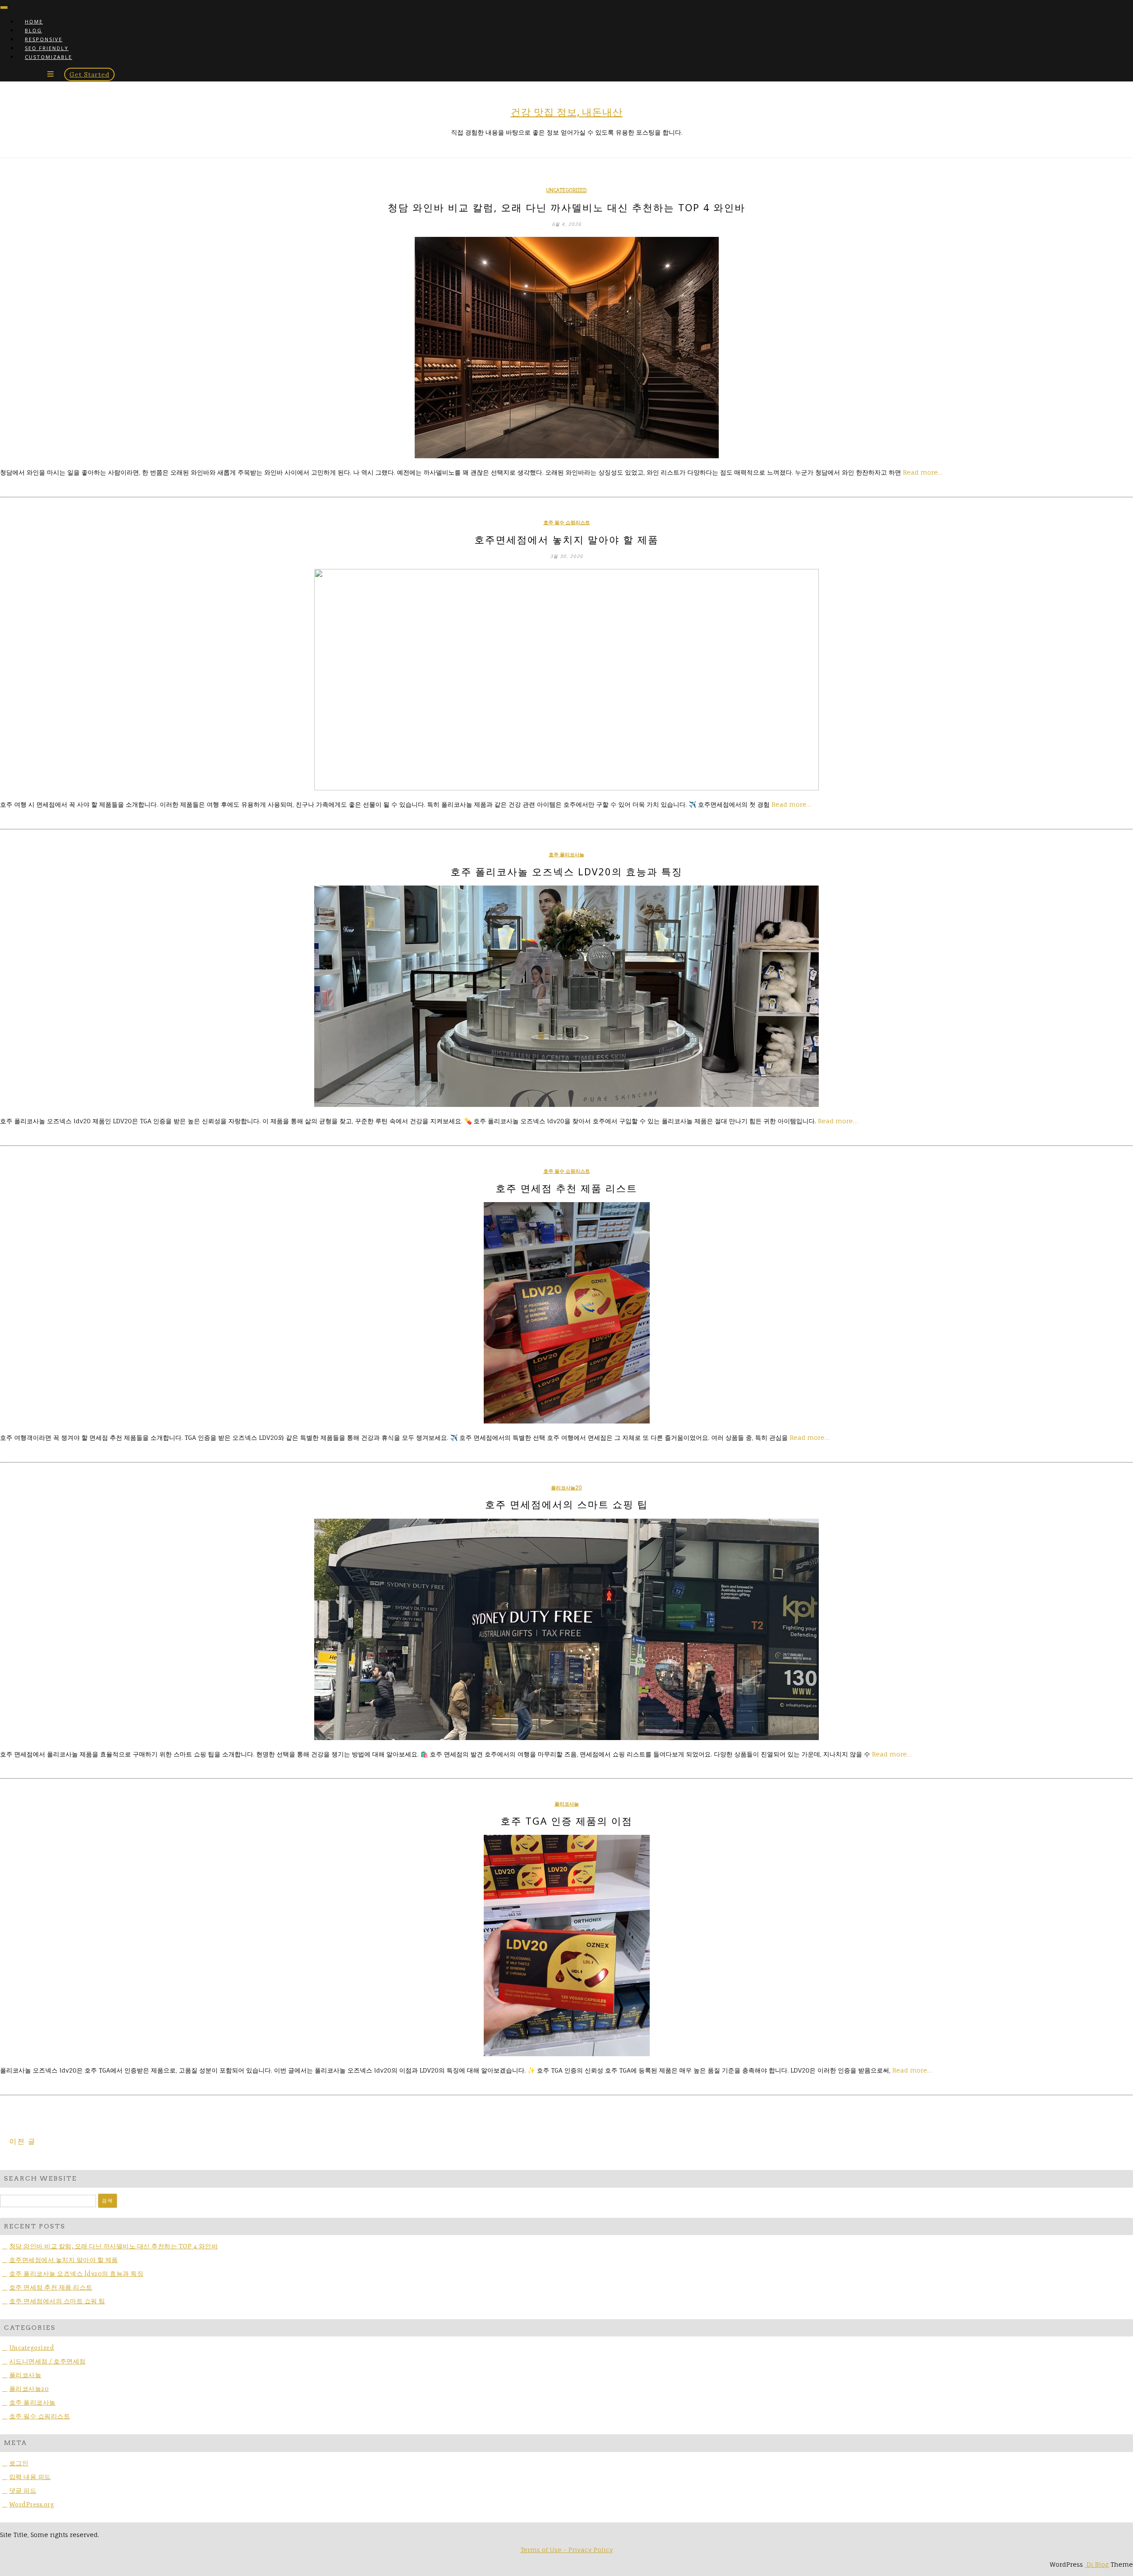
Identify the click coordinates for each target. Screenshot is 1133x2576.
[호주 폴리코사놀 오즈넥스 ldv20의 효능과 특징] (566, 996)
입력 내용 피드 (30, 2477)
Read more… (923, 472)
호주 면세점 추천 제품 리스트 (566, 1188)
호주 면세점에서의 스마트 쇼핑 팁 (566, 1504)
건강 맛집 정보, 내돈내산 (567, 112)
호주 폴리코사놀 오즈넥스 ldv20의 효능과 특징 (566, 871)
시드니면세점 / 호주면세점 (48, 2361)
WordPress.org (32, 2504)
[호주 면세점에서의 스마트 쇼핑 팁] (566, 1629)
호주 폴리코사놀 (566, 855)
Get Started (89, 74)
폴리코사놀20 (566, 1488)
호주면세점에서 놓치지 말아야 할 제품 (566, 539)
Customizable (48, 57)
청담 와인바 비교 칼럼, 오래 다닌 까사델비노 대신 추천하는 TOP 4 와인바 (566, 207)
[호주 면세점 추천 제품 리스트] (566, 1313)
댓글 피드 (23, 2491)
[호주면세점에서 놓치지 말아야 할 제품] (566, 680)
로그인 (19, 2463)
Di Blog (1097, 2564)
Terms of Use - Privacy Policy (567, 2550)
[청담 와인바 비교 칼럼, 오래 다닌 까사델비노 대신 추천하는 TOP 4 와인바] (566, 348)
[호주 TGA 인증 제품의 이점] (566, 1946)
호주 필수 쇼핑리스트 (567, 522)
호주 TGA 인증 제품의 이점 (566, 1821)
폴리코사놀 (567, 1804)
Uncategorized (566, 190)
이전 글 (23, 2141)
